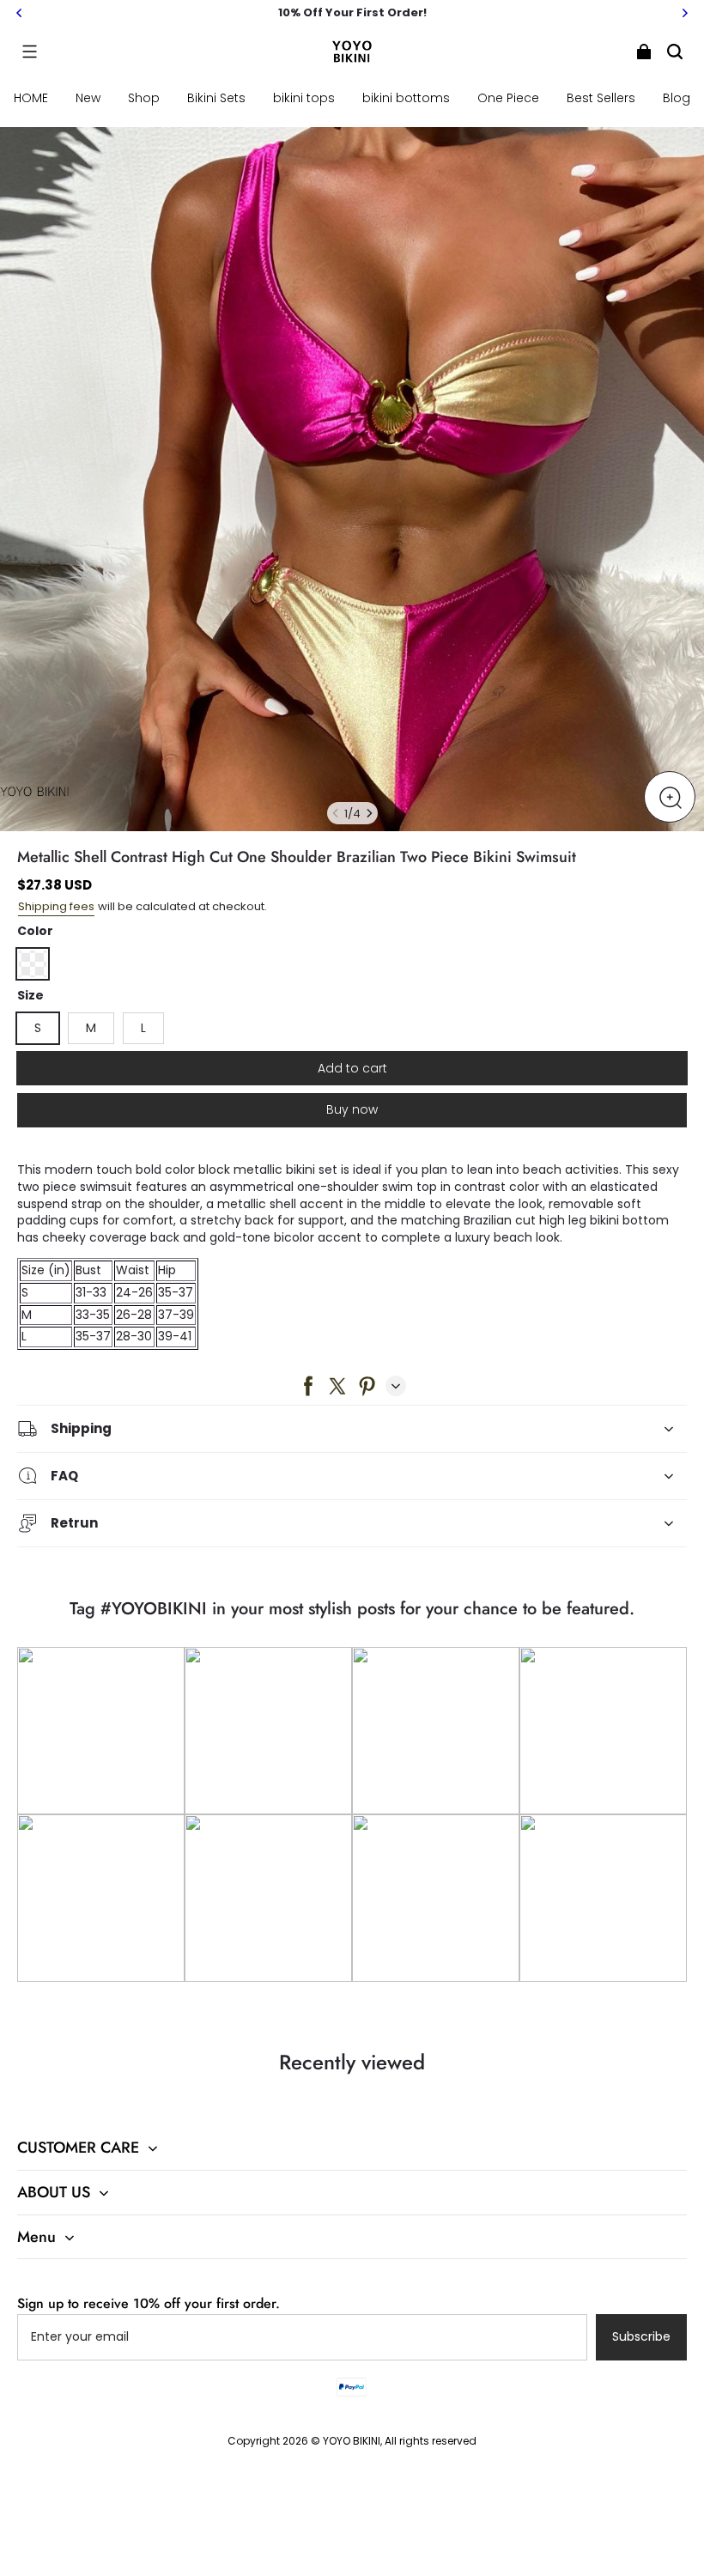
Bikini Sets (216, 98)
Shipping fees (56, 906)
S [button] (38, 1028)
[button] (29, 52)
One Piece (508, 98)
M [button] (91, 1028)
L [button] (143, 1028)
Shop (144, 98)
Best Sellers (601, 98)
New (88, 98)
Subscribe (641, 2336)
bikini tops (304, 98)
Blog (677, 98)
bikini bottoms (406, 98)
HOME (31, 98)
